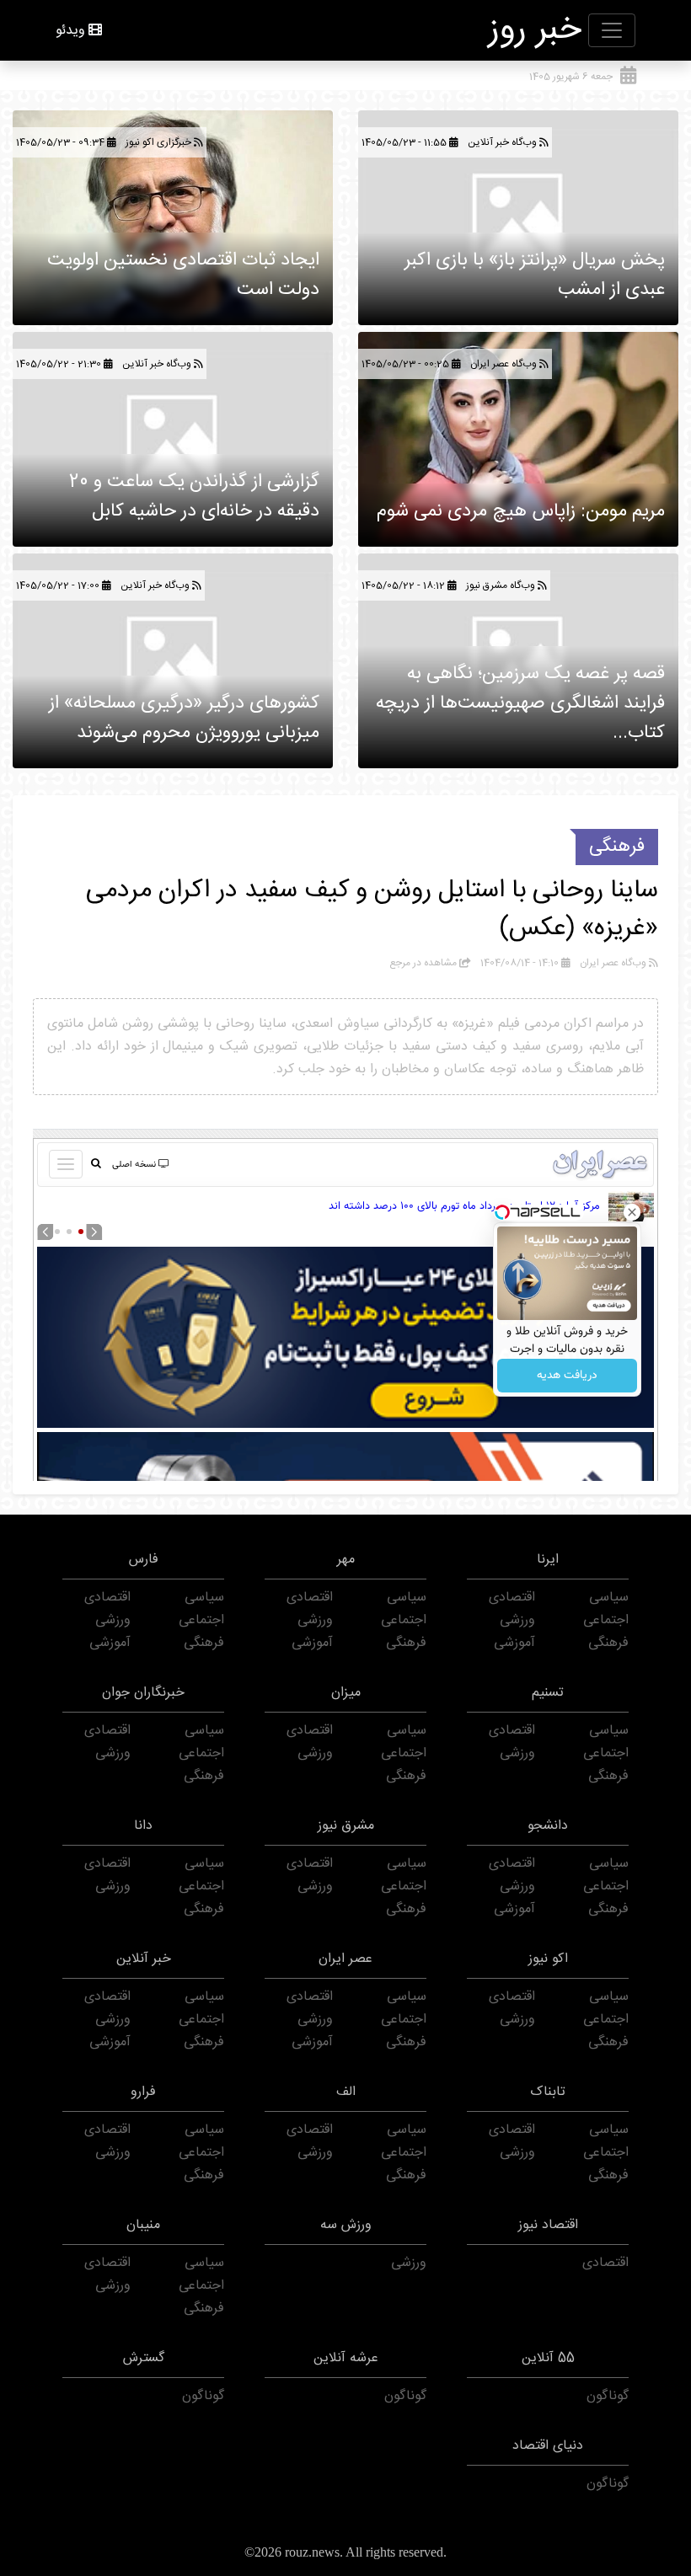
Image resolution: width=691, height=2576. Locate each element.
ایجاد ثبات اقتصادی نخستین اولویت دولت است (183, 275)
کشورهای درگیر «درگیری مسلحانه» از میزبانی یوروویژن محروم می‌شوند (184, 718)
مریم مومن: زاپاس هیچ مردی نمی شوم (521, 511)
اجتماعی (606, 1620)
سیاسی (609, 1598)
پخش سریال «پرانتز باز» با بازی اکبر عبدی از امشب (535, 275)
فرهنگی (617, 847)
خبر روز (535, 30)
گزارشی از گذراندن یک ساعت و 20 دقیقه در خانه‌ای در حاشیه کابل (194, 497)
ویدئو (70, 31)
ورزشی (517, 1620)
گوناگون (608, 2396)
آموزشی (514, 1643)
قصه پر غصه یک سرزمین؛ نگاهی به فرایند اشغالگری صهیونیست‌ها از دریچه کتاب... (520, 703)
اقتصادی (512, 1598)
